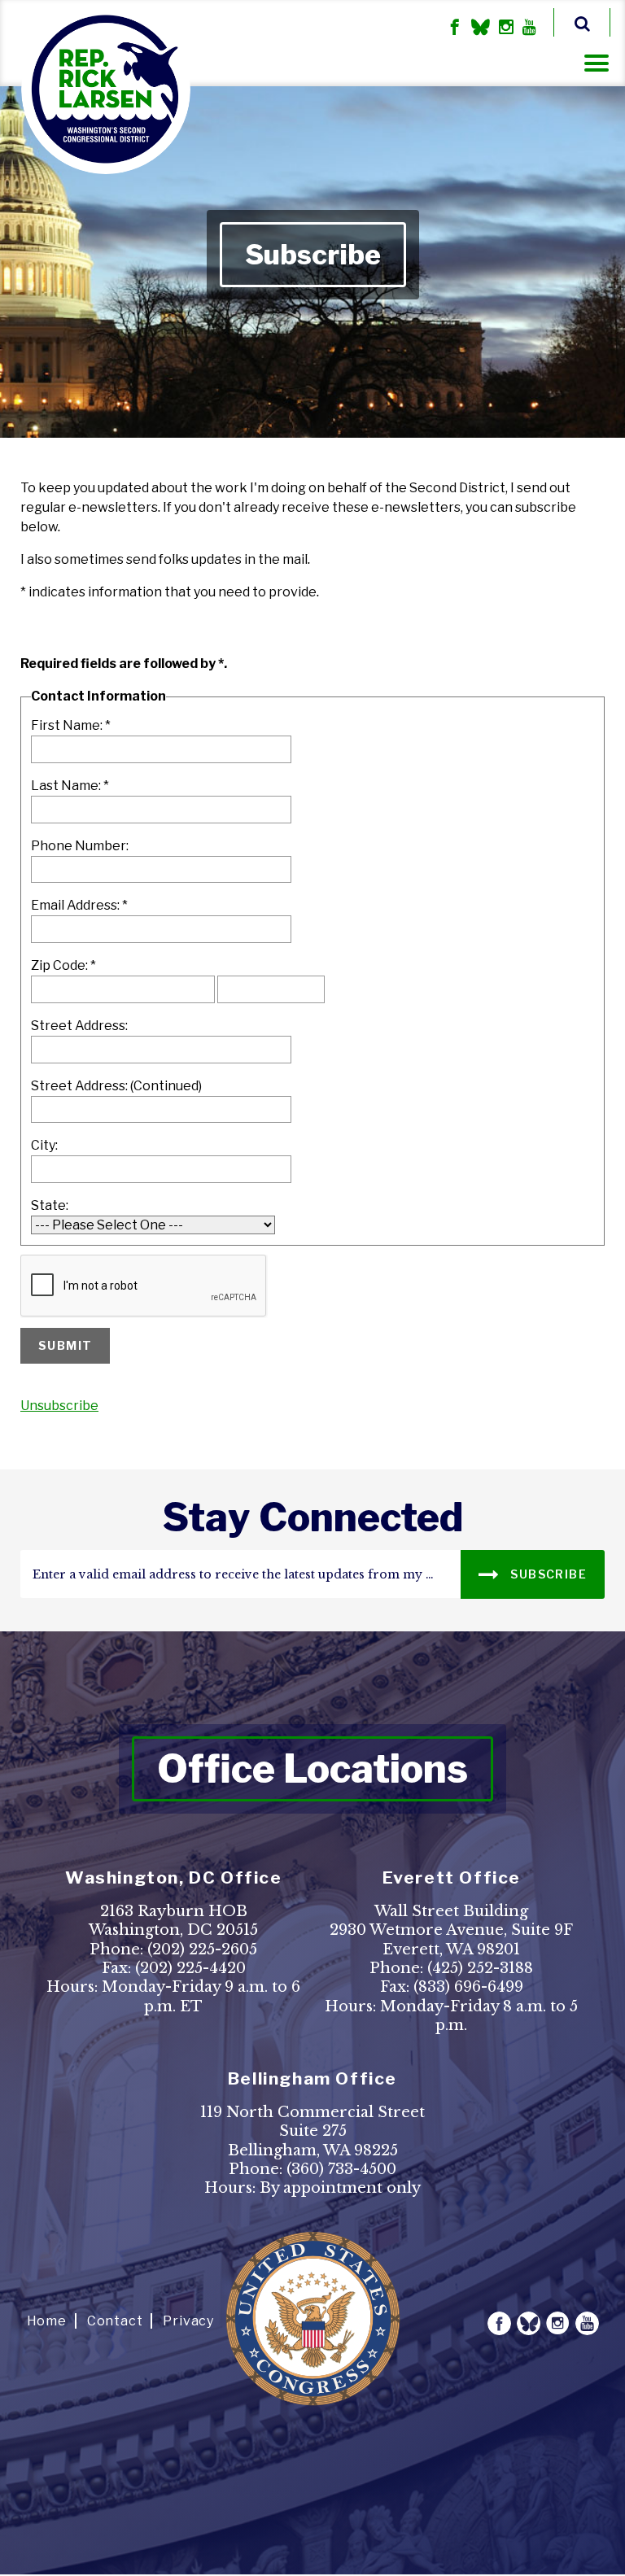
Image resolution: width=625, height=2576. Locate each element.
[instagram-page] (506, 28)
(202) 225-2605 (202, 1949)
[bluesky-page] (481, 28)
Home (47, 2321)
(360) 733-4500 (341, 2169)
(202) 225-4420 (190, 1968)
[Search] (582, 22)
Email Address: (79, 905)
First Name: (71, 725)
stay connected (313, 1517)
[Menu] (597, 63)
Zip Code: (63, 965)
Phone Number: (80, 846)
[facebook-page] (455, 28)
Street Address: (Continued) (116, 1086)
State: (50, 1205)
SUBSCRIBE (547, 1574)
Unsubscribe (59, 1406)
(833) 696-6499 (468, 1987)
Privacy (188, 2321)
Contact (115, 2321)
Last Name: (70, 786)
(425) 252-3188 (480, 1968)
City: (44, 1145)
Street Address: (79, 1026)
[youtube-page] (529, 28)
